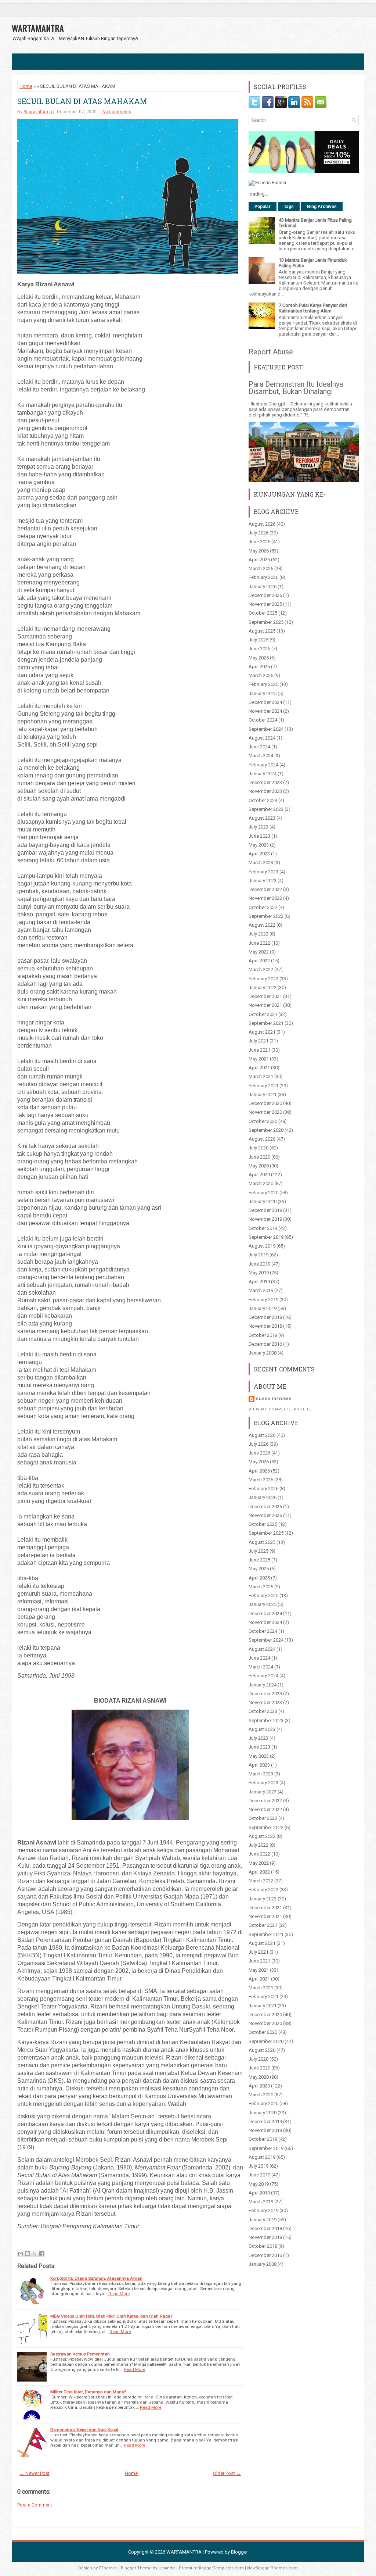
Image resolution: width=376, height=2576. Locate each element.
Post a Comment (35, 2505)
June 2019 (259, 1264)
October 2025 (263, 613)
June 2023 (259, 836)
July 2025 (258, 640)
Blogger (239, 2552)
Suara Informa (38, 112)
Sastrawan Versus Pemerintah (80, 2354)
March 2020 (261, 1183)
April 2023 (259, 854)
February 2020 (263, 1193)
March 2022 (261, 969)
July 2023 (258, 827)
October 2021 (263, 1014)
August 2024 (262, 738)
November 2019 (265, 1219)
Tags (289, 207)
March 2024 (261, 756)
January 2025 (263, 693)
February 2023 (263, 872)
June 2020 (259, 1157)
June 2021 (259, 1050)
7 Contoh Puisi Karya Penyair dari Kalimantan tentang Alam (313, 308)
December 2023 (265, 782)
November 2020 (265, 1112)
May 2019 (259, 1273)
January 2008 (263, 1353)
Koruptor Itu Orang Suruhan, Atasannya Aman (96, 2278)
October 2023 (263, 800)
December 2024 (265, 702)
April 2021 (259, 1068)
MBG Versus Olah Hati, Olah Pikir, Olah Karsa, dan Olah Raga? (111, 2316)
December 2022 (265, 889)
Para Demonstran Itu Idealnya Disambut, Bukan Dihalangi (296, 388)
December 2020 (265, 1103)
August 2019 (262, 1246)
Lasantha (167, 2568)
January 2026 (263, 586)
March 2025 (261, 675)
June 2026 (259, 542)
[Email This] (21, 2254)
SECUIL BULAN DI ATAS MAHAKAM (82, 101)
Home (26, 86)
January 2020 (263, 1201)
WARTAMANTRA (38, 28)
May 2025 (259, 658)
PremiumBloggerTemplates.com (211, 2568)
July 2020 (258, 1148)
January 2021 (263, 1094)
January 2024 (263, 774)
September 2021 (266, 1023)
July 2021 (258, 1041)
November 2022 (265, 898)
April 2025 (259, 667)
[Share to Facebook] (41, 2254)
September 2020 (266, 1130)
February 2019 (263, 1300)
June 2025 (259, 649)
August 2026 (262, 524)
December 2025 (265, 595)
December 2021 (265, 996)
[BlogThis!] (28, 2254)
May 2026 (259, 551)
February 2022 (263, 979)
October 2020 (263, 1121)
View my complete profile (281, 1409)
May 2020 (259, 1166)
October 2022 (263, 907)
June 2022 (259, 943)
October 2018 (263, 1335)
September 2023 (266, 809)
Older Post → (227, 2473)
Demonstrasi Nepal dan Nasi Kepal (84, 2430)
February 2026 (263, 577)
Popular (263, 207)
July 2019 (258, 1255)
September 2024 (266, 729)
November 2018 (265, 1326)
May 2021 (259, 1059)
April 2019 (259, 1282)
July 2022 (258, 934)
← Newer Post (35, 2473)
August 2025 (262, 631)
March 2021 (261, 1076)
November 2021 (265, 1005)
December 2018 (265, 1317)
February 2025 (263, 684)
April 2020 (259, 1175)
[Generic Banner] (267, 183)
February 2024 (263, 765)
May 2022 (259, 952)
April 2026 (259, 560)
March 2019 (261, 1290)
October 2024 (263, 720)
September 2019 (266, 1237)
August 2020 (262, 1139)
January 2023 (263, 881)
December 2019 (265, 1210)
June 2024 (259, 747)
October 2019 (263, 1228)
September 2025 (266, 622)
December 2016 (265, 1344)
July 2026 (258, 533)
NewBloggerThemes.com (272, 2568)
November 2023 (265, 791)
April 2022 (259, 961)
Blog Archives (322, 207)
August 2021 (262, 1032)
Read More (119, 2294)
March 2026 (261, 568)
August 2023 (262, 818)
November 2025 (265, 604)
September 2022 (266, 916)
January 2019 (263, 1308)
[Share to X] (35, 2254)
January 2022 (263, 988)
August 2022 (262, 925)
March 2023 (261, 863)
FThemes (108, 2568)
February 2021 (263, 1086)
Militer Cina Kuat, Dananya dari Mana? (88, 2392)
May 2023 (259, 845)
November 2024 (265, 711)
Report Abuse (271, 352)
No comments (117, 112)
